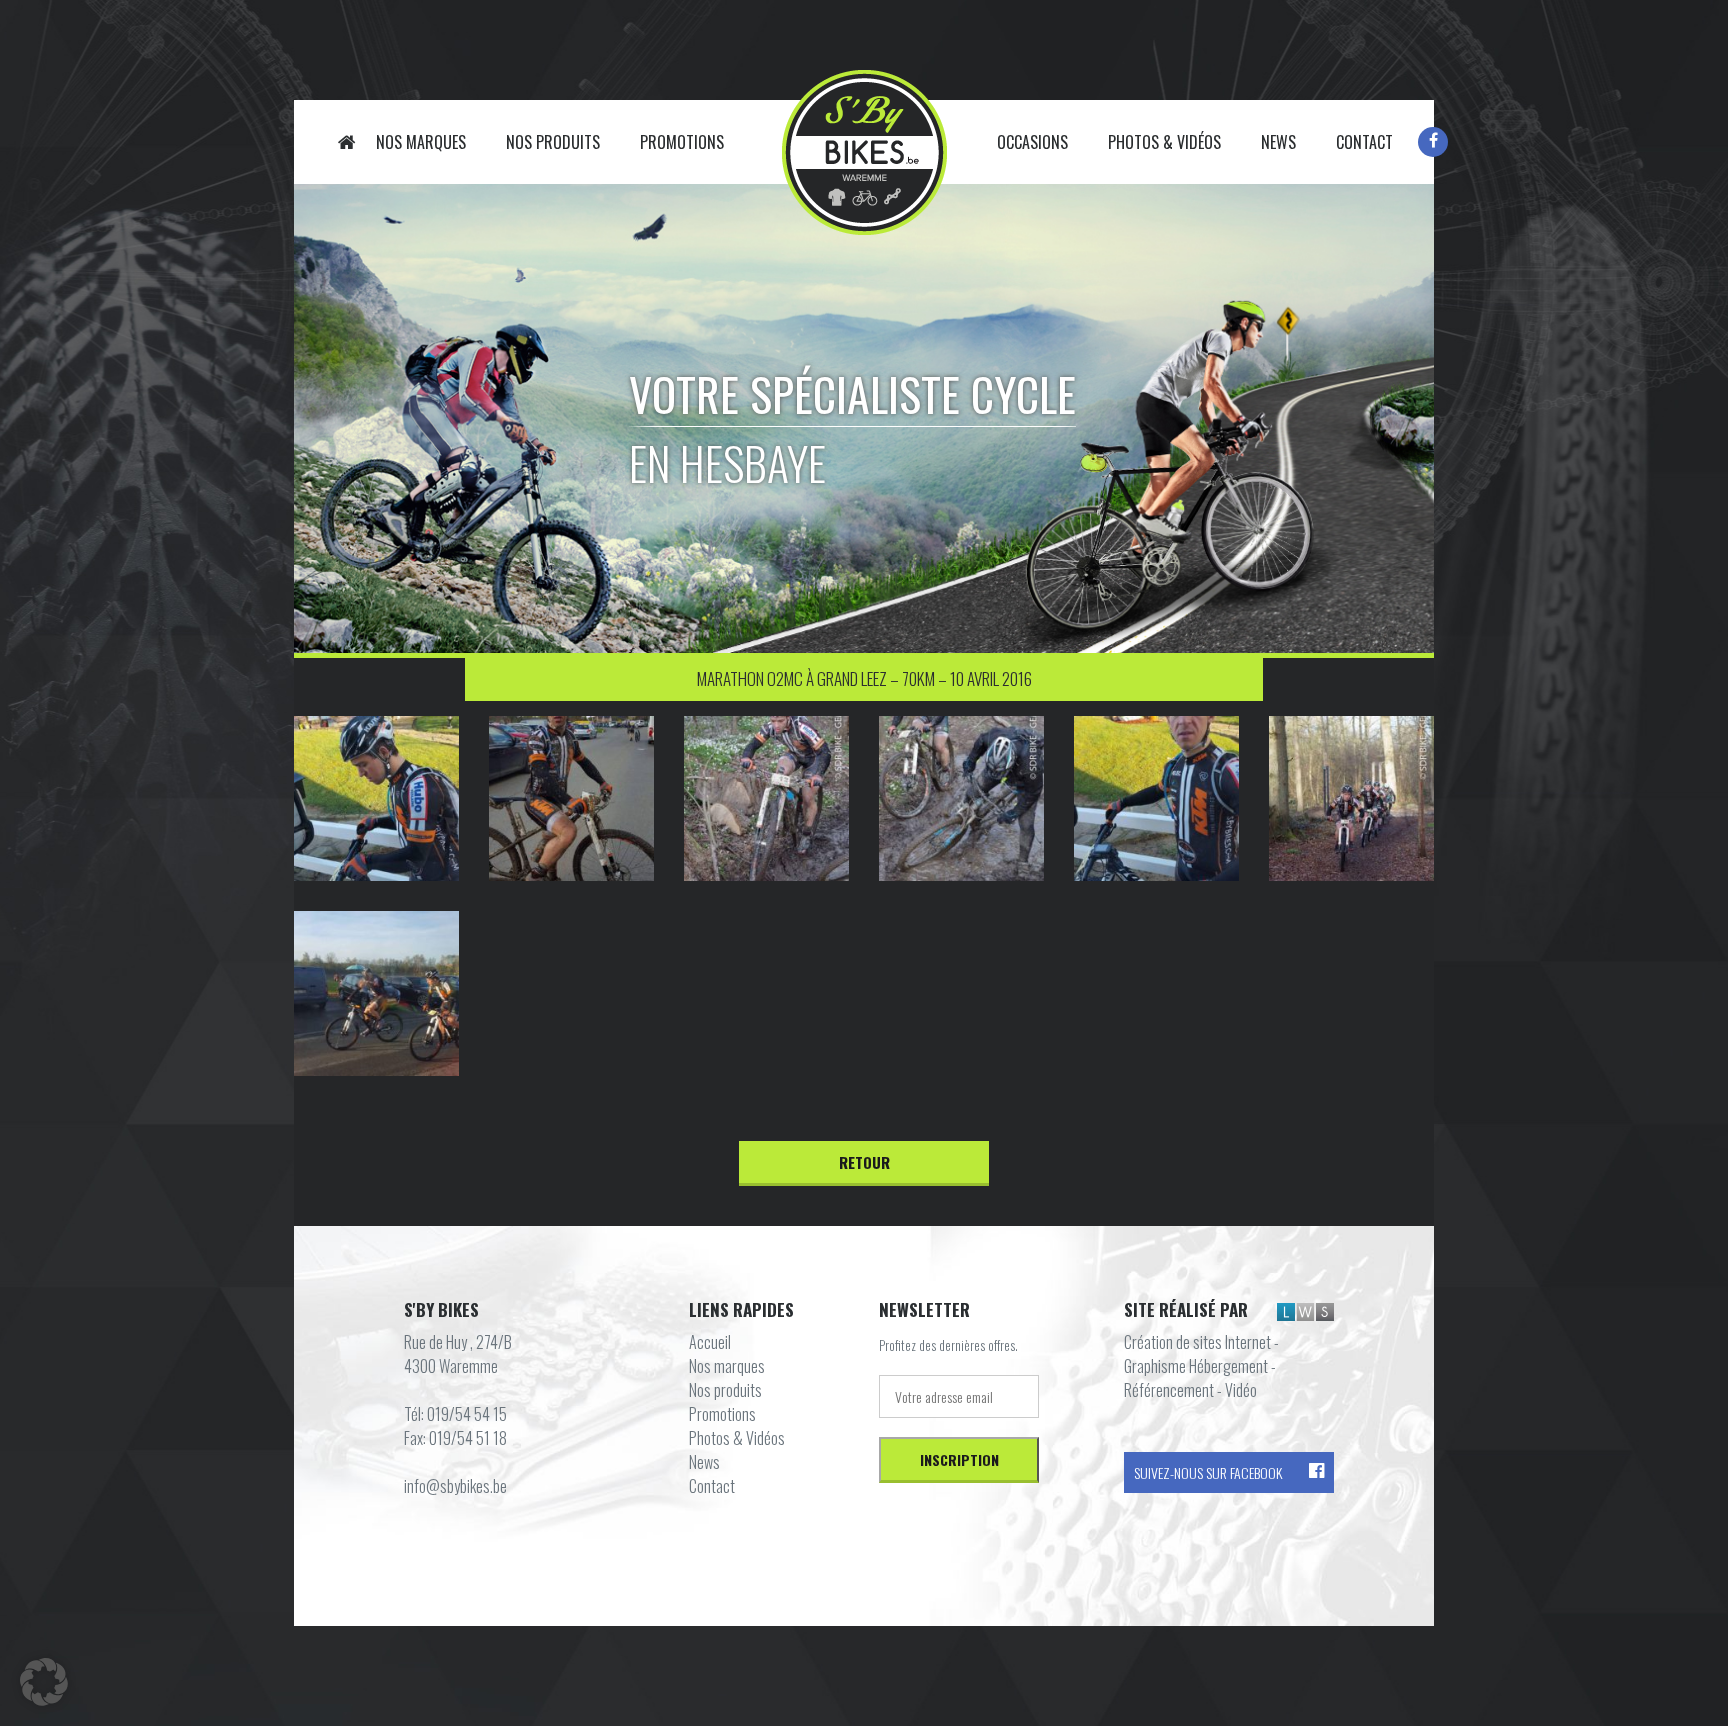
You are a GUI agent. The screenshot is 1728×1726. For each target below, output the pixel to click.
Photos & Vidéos (1164, 142)
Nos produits (553, 142)
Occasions (1032, 142)
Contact (1364, 142)
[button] (44, 1682)
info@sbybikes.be (455, 1486)
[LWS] (1305, 1311)
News (1278, 142)
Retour (864, 1162)
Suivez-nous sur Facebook (1208, 1472)
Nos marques (421, 142)
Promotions (682, 142)
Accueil (347, 142)
